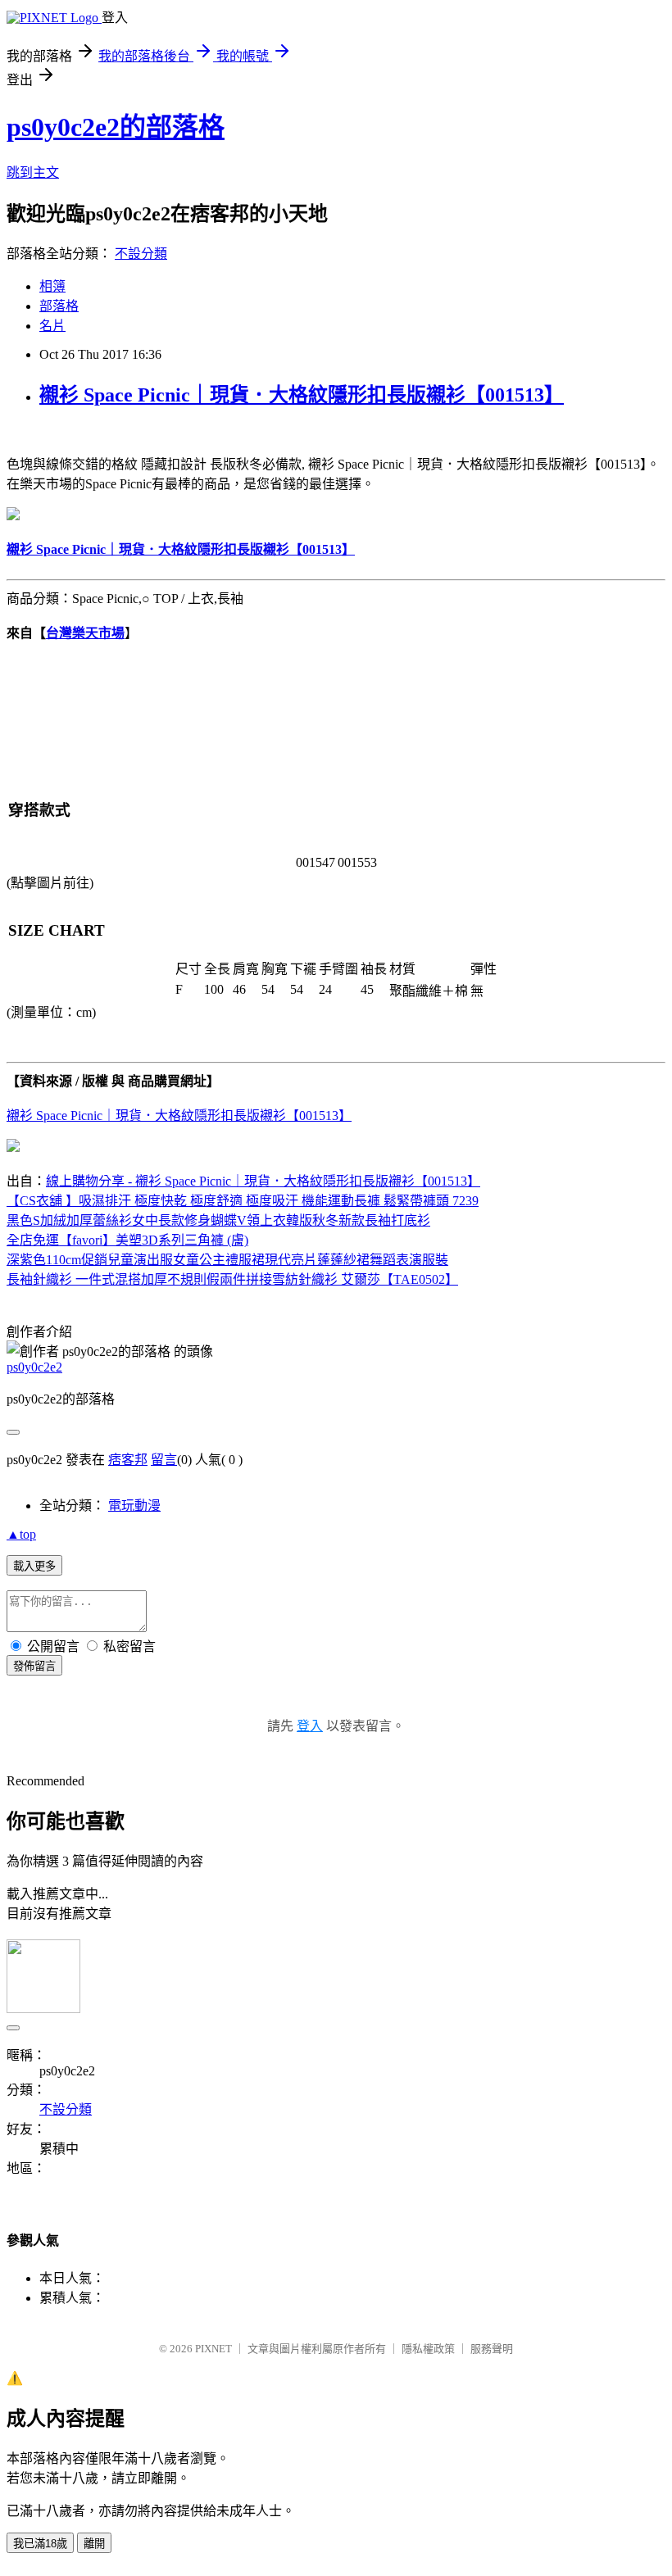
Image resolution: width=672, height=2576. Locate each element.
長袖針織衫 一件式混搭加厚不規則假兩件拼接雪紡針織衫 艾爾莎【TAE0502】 (232, 1279)
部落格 (59, 306)
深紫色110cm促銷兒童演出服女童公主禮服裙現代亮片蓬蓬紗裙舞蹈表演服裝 (227, 1260)
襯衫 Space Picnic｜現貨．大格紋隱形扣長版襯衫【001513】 (302, 395)
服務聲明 (492, 2349)
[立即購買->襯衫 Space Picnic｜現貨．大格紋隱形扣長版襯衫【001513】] (13, 516)
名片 (52, 326)
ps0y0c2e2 (34, 1367)
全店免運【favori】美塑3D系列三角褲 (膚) (127, 1240)
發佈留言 (34, 1666)
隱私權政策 (428, 2349)
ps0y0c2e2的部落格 (116, 127)
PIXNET (213, 2349)
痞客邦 (128, 1460)
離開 (94, 2544)
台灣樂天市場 (85, 633)
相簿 (52, 286)
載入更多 (34, 1566)
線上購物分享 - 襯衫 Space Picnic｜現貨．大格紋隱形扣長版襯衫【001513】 (263, 1181)
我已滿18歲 (40, 2544)
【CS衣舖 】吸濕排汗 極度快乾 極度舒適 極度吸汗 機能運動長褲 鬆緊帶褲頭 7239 (243, 1201)
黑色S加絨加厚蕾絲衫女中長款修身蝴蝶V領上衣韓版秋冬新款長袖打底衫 (218, 1220)
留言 (164, 1460)
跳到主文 (33, 172)
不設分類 (141, 254)
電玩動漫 (134, 1506)
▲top (21, 1534)
